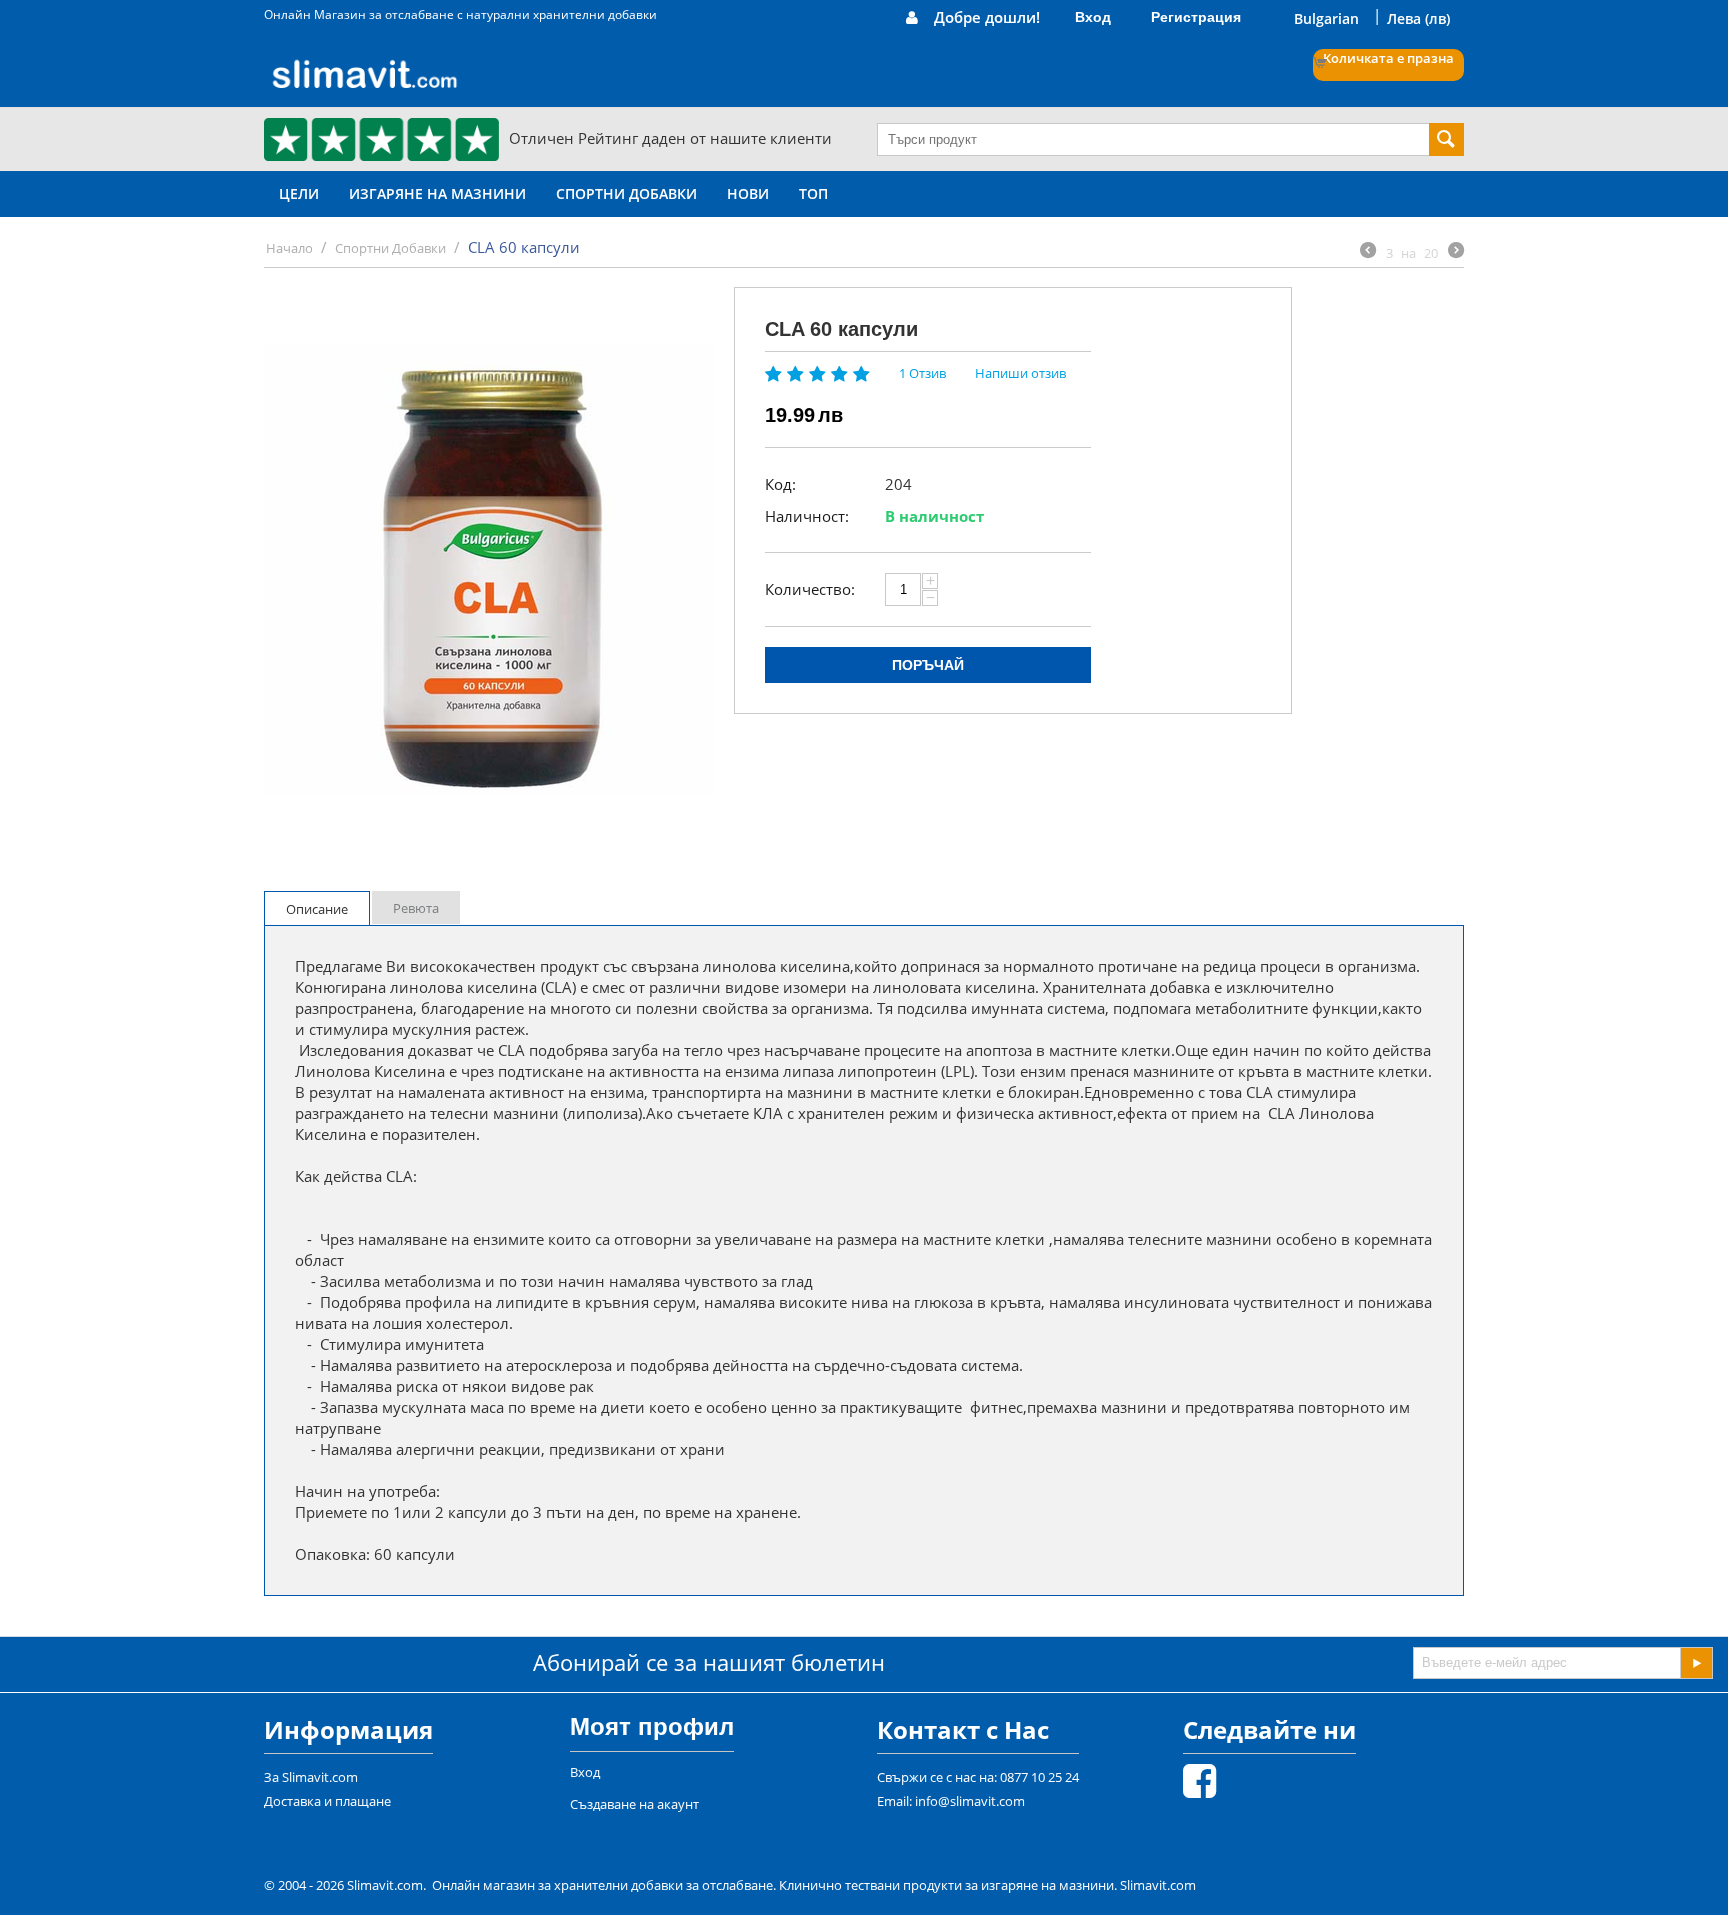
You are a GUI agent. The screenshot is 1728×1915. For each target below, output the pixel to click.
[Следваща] (1456, 252)
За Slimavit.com (311, 1777)
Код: (780, 484)
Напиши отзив (1020, 373)
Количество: (810, 589)
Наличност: (807, 516)
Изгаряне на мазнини (437, 193)
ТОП (813, 193)
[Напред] (1696, 1663)
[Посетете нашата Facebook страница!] (1199, 1790)
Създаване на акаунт (634, 1804)
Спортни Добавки (626, 193)
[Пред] (1368, 252)
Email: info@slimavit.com (951, 1801)
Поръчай (928, 665)
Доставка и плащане (327, 1801)
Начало (289, 248)
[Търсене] (1446, 139)
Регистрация (1196, 17)
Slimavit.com (1158, 1885)
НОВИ (748, 193)
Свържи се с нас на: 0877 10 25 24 (978, 1777)
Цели (299, 193)
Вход (1093, 17)
